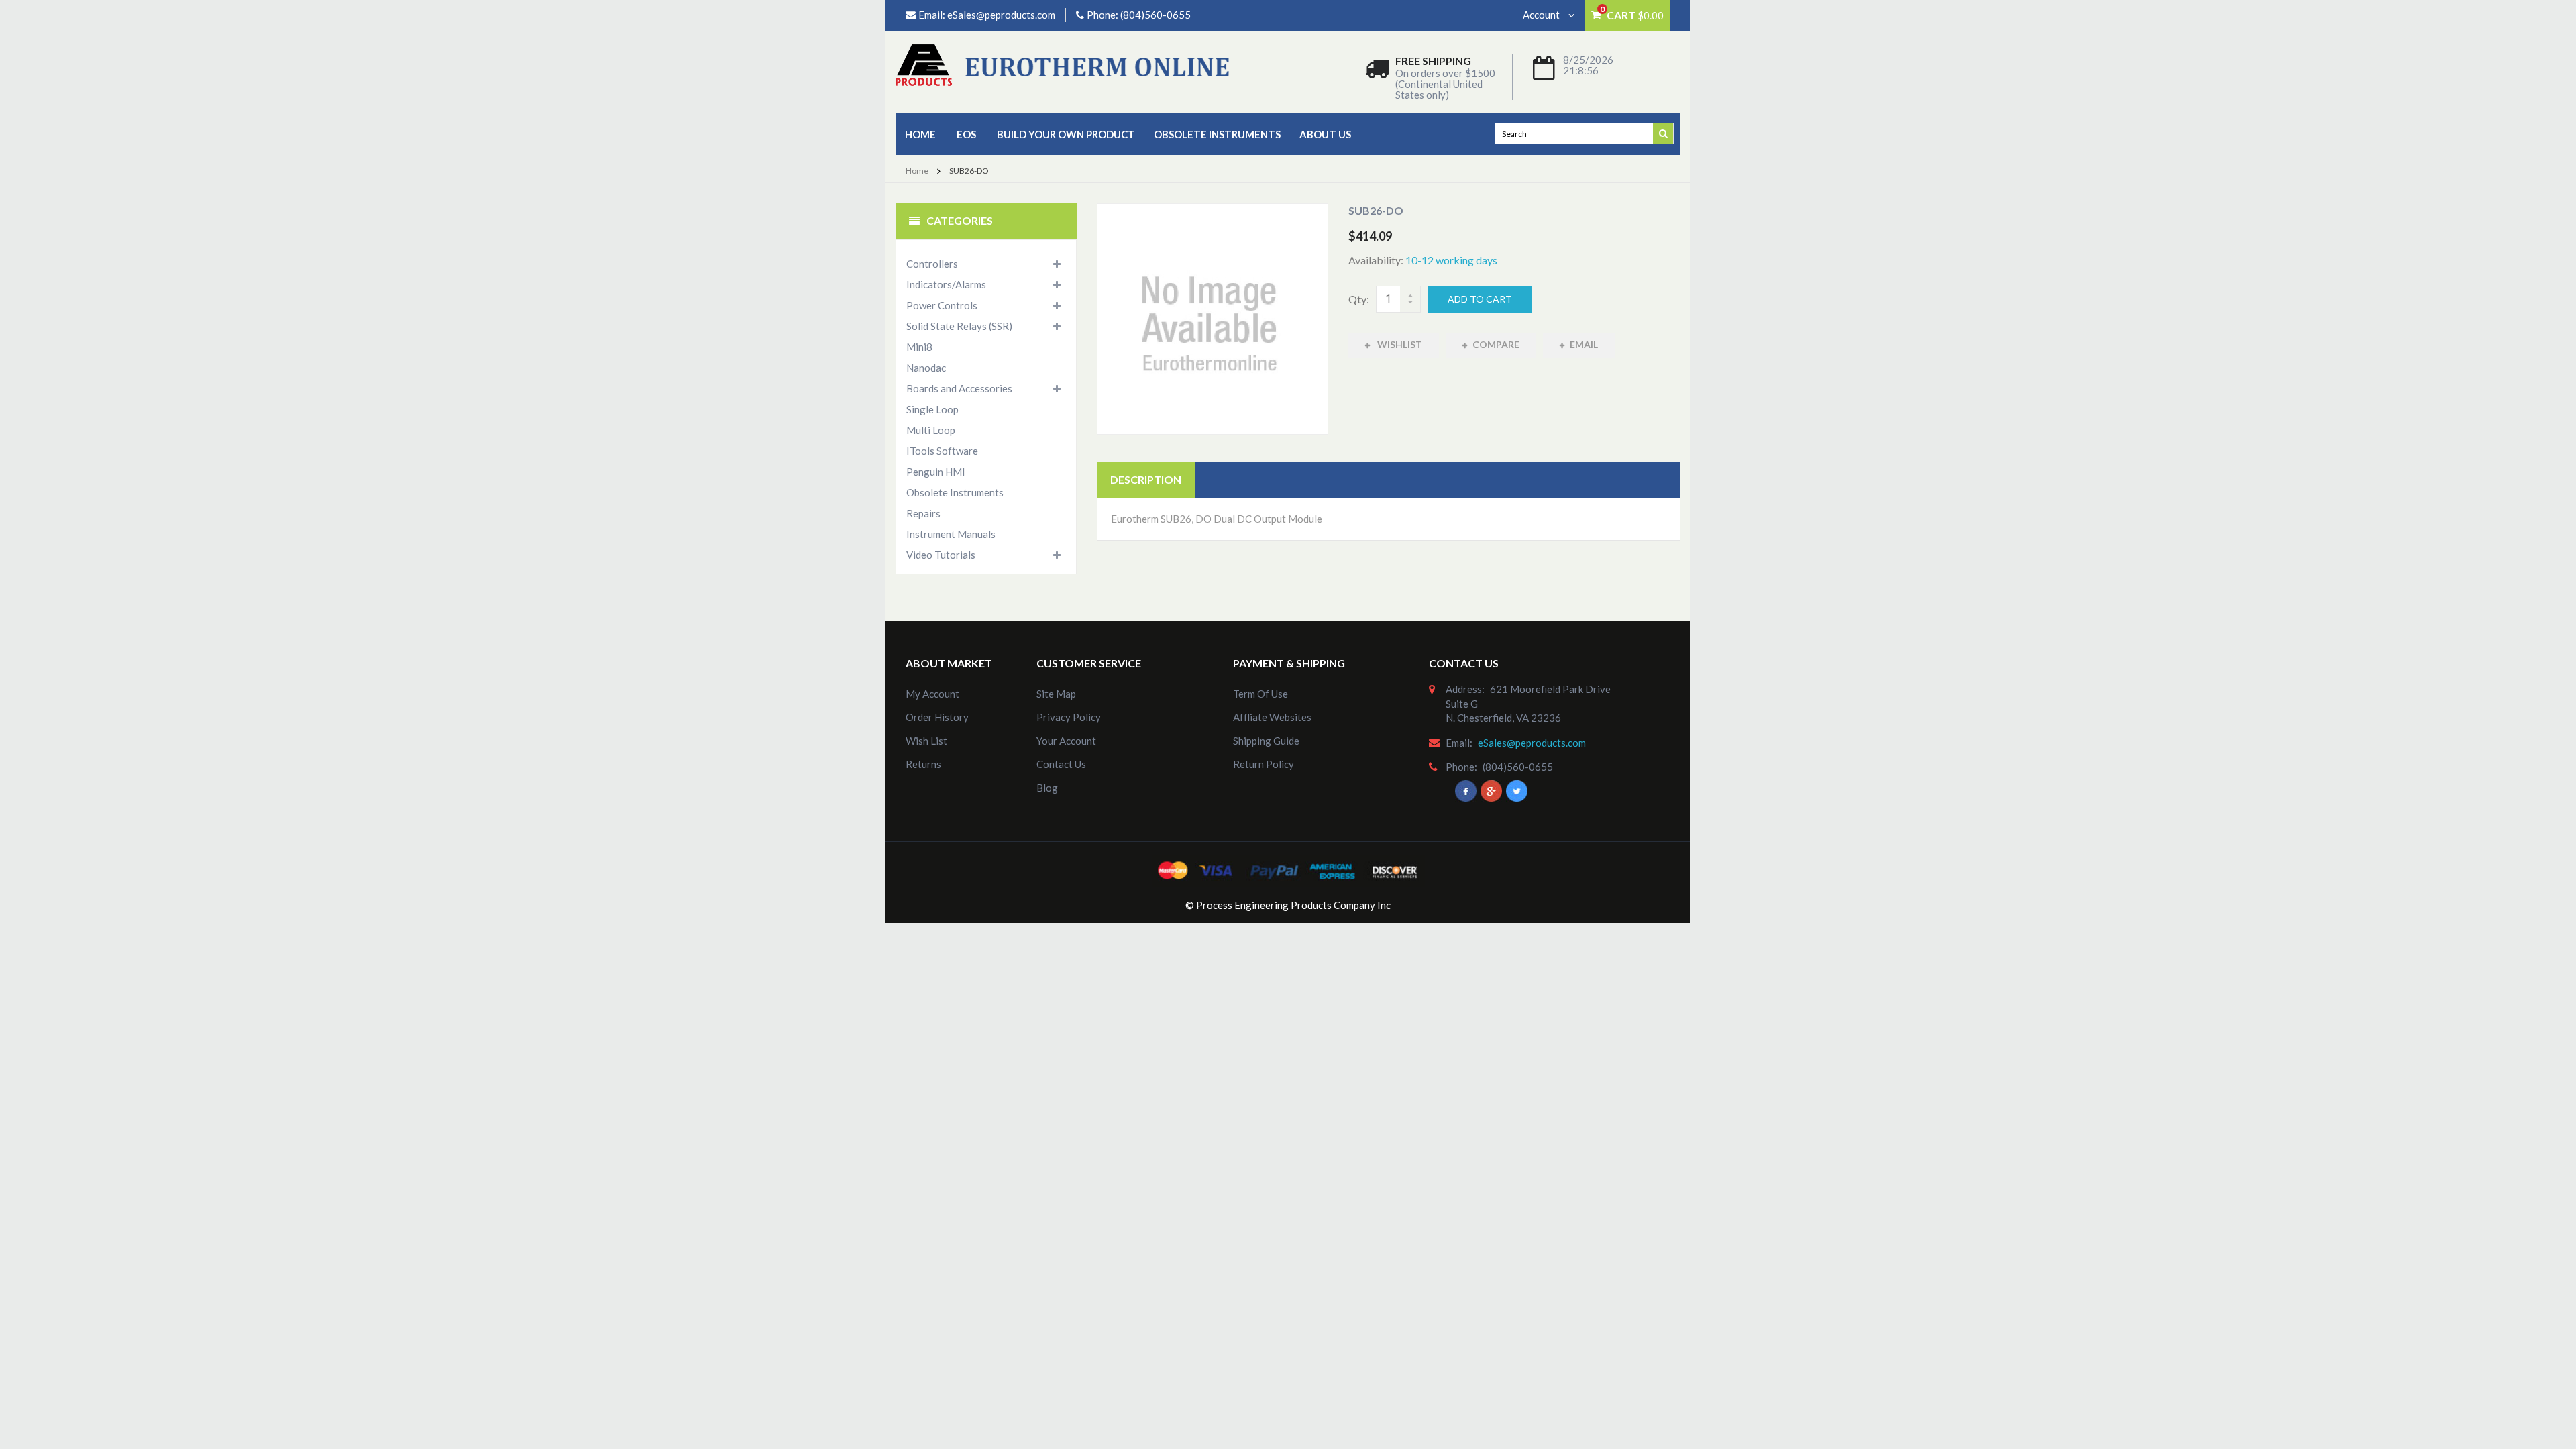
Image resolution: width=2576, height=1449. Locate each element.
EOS (966, 134)
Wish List (926, 741)
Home (920, 134)
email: (1459, 743)
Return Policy (1264, 764)
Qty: (1359, 299)
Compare (1496, 344)
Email (1584, 344)
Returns (923, 764)
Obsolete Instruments (1217, 134)
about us (1325, 134)
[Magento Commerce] (1062, 64)
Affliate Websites (1272, 717)
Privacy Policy (1069, 717)
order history (937, 717)
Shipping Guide (1266, 741)
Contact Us (1061, 764)
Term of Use (1260, 694)
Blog (1047, 788)
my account (932, 694)
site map (1056, 694)
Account (1542, 15)
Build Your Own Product (1066, 134)
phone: (1461, 767)
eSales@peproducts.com (1001, 15)
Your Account (1066, 741)
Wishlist (1399, 344)
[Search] (1664, 133)
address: (1465, 689)
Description (1146, 479)
